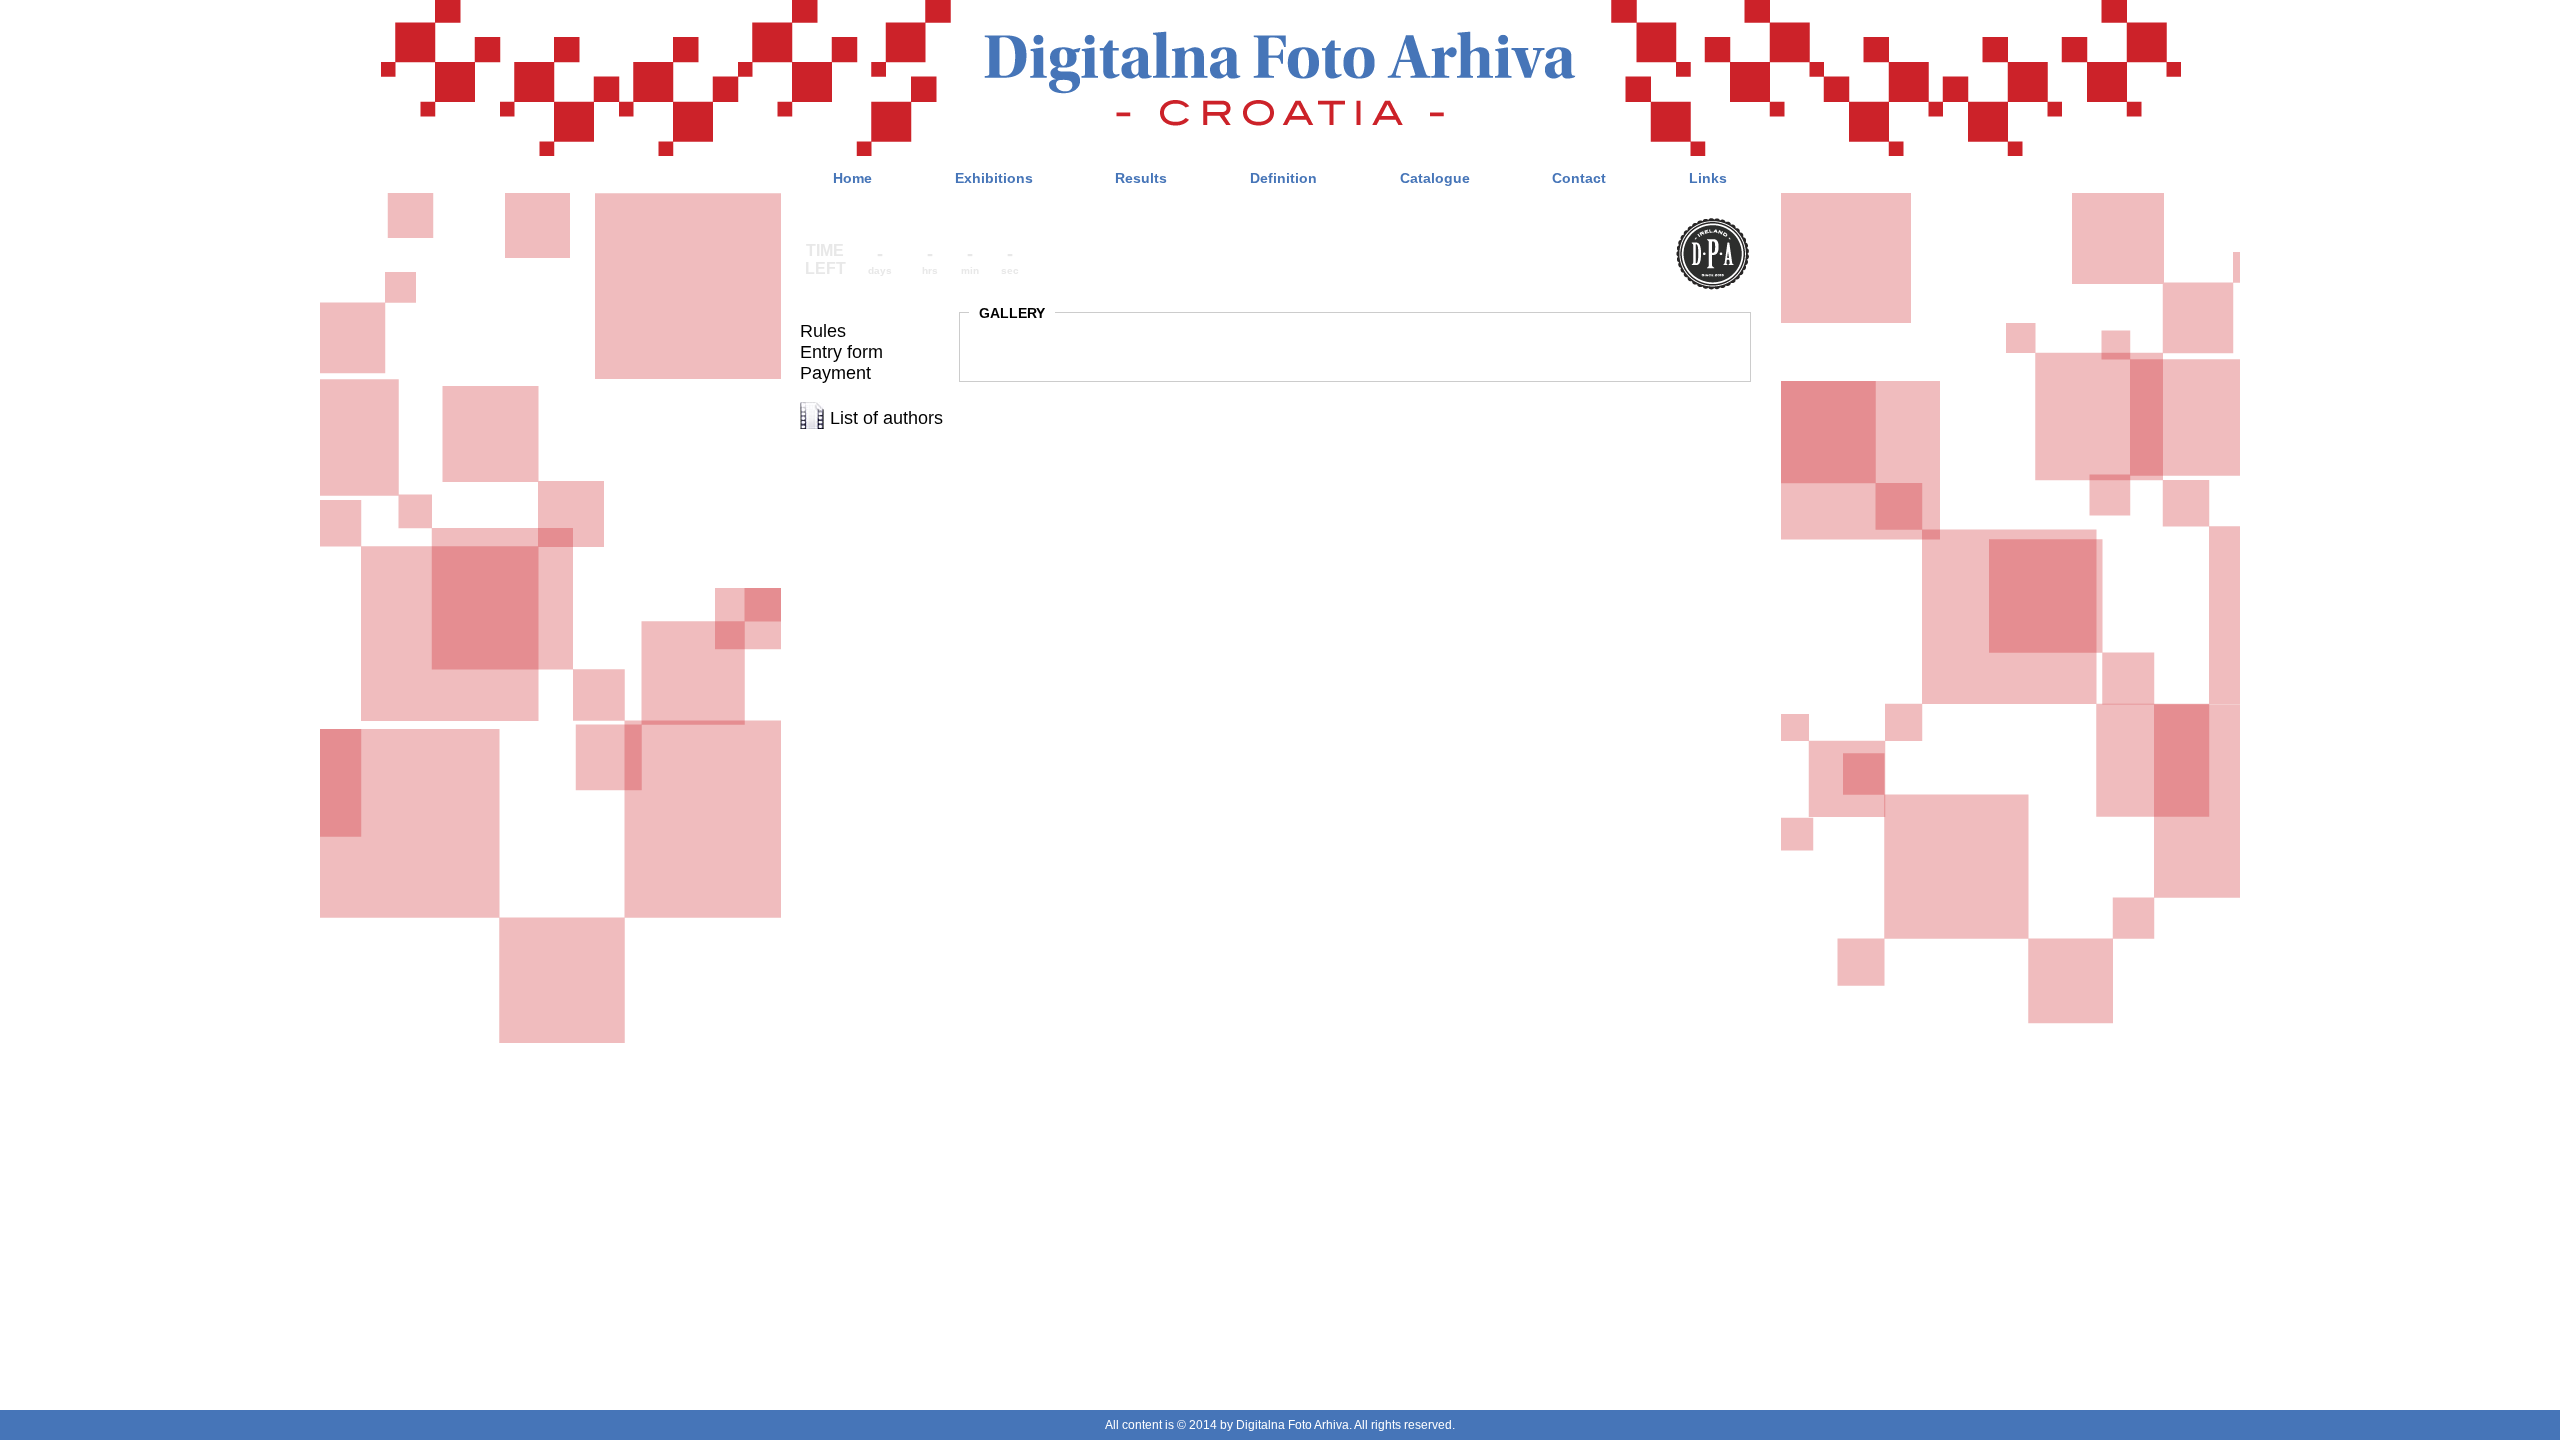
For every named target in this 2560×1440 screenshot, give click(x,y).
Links (1708, 178)
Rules (823, 331)
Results (1141, 178)
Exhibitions (994, 178)
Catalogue (1435, 178)
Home (852, 178)
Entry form (841, 352)
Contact (1579, 178)
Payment (835, 373)
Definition (1283, 178)
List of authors (886, 418)
